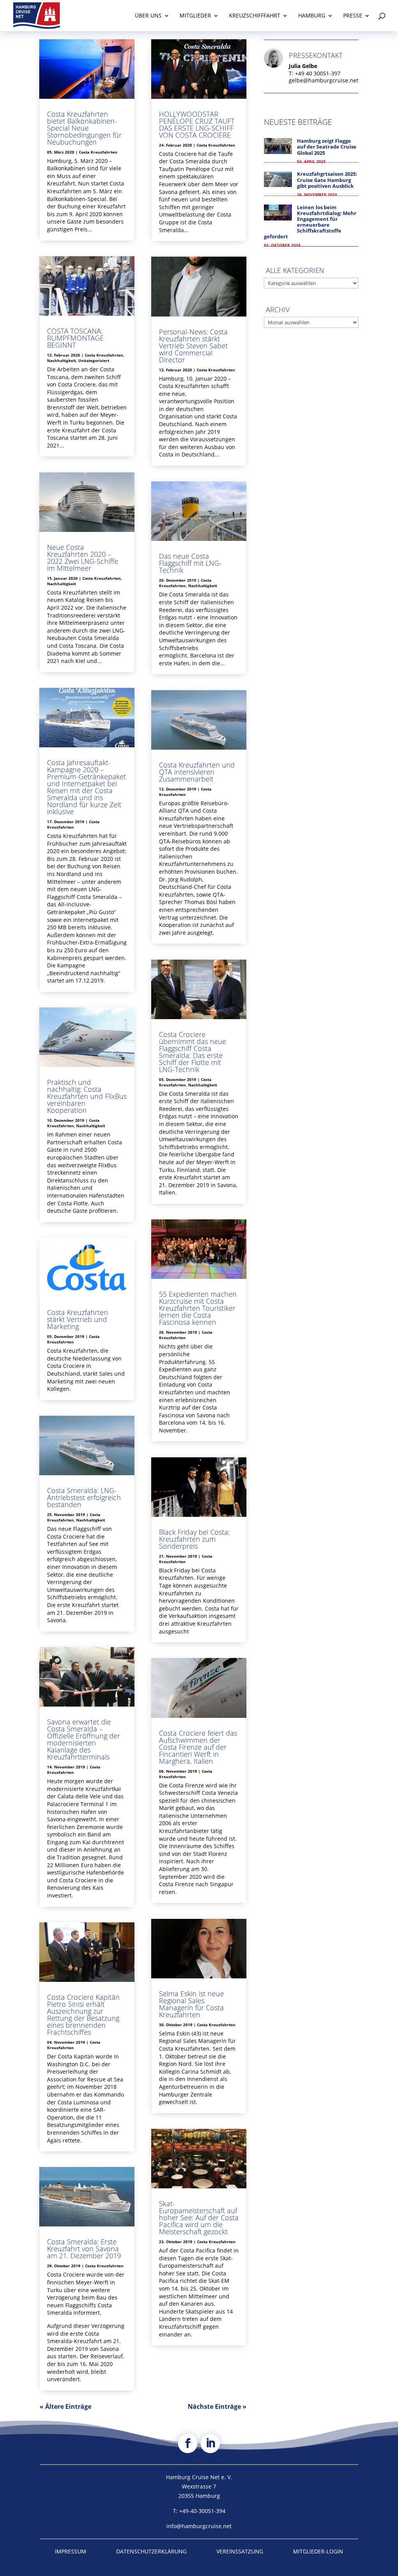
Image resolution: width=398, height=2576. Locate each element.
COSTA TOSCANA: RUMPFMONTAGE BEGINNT (75, 338)
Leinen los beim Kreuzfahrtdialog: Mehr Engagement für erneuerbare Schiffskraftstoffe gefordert (310, 222)
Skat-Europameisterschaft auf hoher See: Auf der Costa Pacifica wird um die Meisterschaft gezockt (199, 2217)
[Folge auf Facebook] (188, 2443)
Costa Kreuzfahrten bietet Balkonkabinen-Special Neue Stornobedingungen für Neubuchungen (84, 128)
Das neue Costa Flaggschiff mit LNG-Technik (190, 563)
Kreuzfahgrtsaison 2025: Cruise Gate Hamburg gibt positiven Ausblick (327, 180)
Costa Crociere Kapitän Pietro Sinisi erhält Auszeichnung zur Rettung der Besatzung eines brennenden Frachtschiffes (83, 2015)
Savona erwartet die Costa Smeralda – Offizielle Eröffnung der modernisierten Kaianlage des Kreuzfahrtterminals (84, 1739)
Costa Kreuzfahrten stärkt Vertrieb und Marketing (78, 1319)
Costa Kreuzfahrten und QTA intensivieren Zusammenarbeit (197, 772)
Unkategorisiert (94, 360)
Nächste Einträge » (217, 2406)
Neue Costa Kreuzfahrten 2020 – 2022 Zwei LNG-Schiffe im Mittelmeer (83, 558)
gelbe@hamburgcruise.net (324, 80)
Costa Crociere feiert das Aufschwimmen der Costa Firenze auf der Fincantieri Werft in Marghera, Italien (198, 1747)
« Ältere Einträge (65, 2406)
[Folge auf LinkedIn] (210, 2443)
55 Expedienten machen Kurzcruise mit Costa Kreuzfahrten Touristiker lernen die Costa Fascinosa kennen (198, 1308)
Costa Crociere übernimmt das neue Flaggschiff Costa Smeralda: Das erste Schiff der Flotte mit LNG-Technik (193, 1052)
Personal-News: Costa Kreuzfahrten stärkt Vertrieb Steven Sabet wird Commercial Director (193, 346)
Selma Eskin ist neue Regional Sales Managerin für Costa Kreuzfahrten (191, 2004)
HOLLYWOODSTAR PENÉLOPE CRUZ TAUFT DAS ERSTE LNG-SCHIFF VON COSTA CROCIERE (197, 124)
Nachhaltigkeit (61, 360)
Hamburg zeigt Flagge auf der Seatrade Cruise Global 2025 (327, 147)
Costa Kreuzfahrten (98, 152)
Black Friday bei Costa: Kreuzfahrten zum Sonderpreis (194, 1539)
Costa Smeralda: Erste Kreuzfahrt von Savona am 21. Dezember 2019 (84, 2249)
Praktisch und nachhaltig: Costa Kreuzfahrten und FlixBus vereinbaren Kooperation (87, 1096)
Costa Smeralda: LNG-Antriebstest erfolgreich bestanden (84, 1497)
